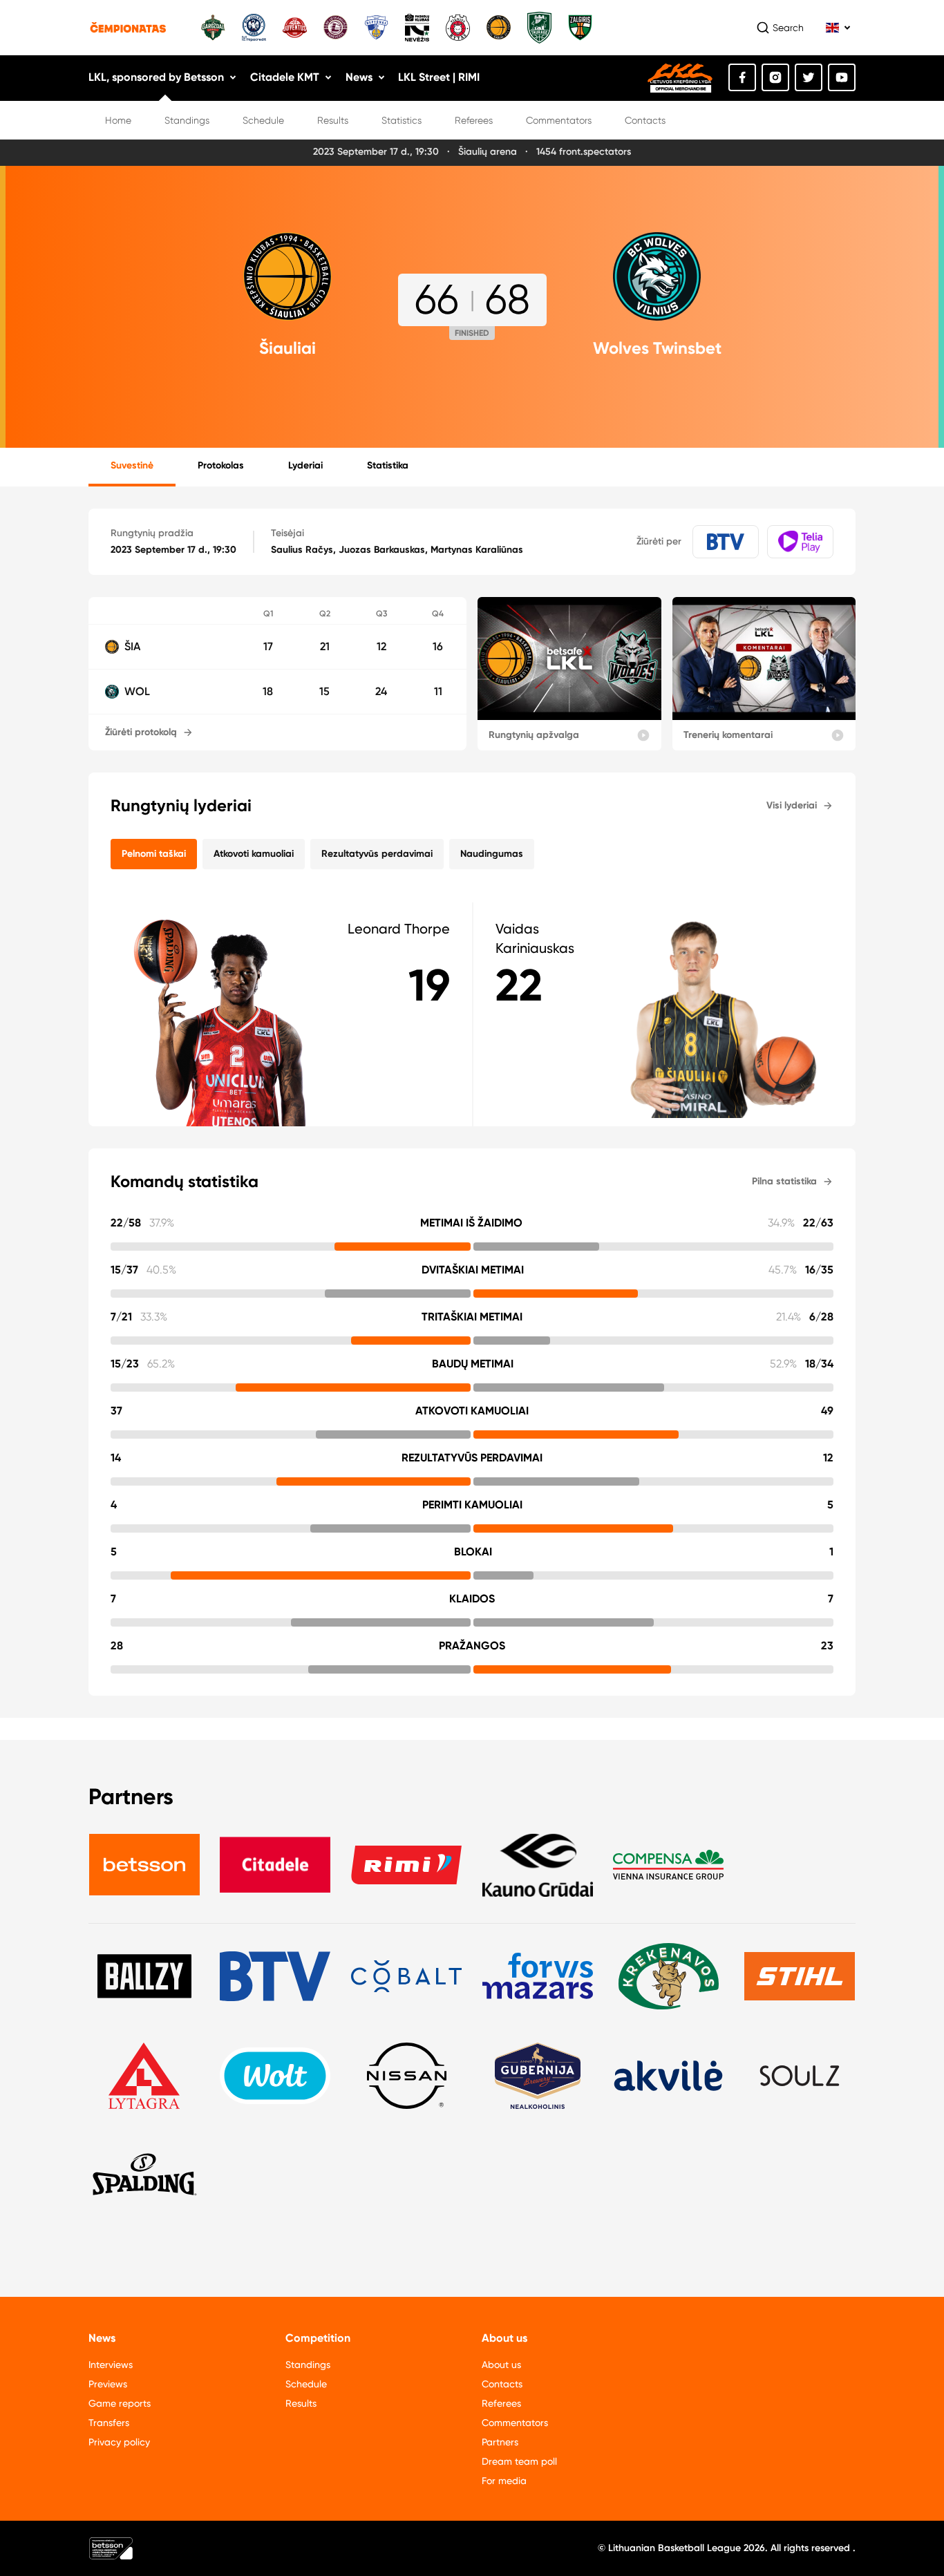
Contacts (645, 120)
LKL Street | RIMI (439, 77)
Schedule (263, 120)
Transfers (109, 2423)
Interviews (111, 2365)
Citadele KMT (285, 77)
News (359, 77)
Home (118, 120)
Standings (187, 120)
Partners (500, 2442)
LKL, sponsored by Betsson (156, 77)
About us (501, 2365)
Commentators (559, 120)
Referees (474, 120)
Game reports (120, 2403)
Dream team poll (519, 2461)
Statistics (402, 120)
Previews (108, 2384)
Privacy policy (119, 2442)
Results (333, 120)
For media (504, 2481)
